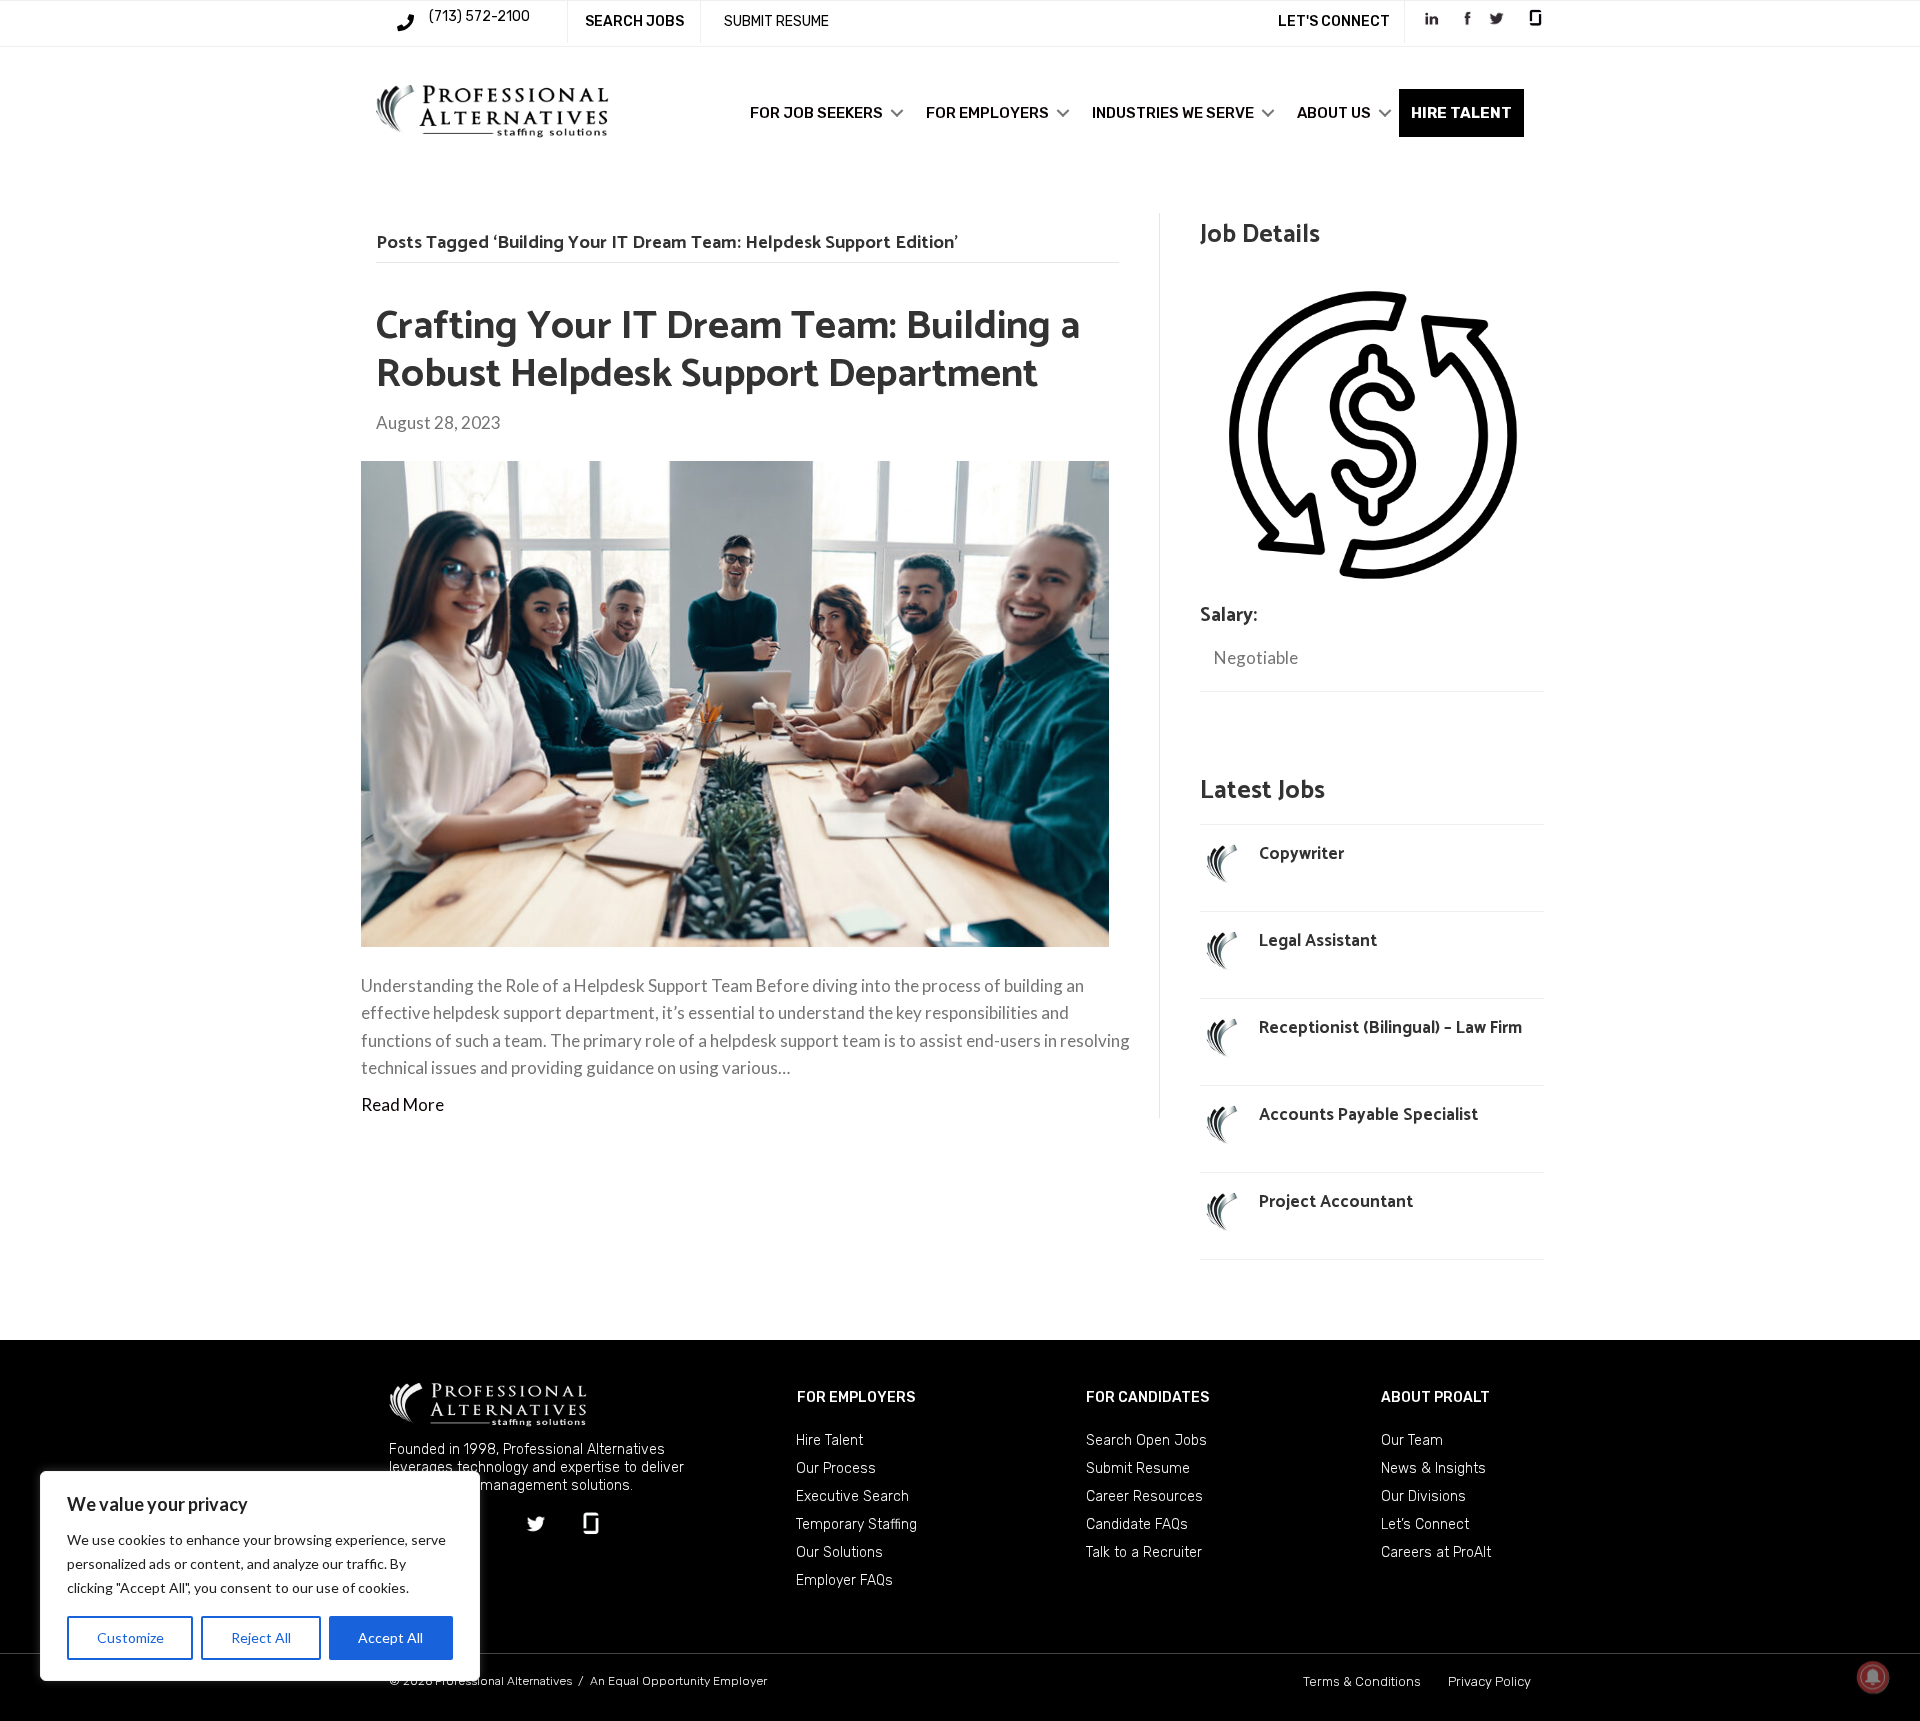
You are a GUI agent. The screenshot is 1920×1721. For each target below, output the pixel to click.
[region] (260, 1576)
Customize (130, 1637)
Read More (402, 1104)
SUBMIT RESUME (776, 21)
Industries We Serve (1173, 113)
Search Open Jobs (1146, 1440)
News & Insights (1433, 1468)
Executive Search (852, 1496)
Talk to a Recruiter (1144, 1552)
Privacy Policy (1489, 1681)
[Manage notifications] (1873, 1677)
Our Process (836, 1468)
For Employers (987, 113)
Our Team (1412, 1440)
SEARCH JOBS (634, 21)
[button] (897, 113)
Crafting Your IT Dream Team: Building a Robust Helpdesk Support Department (728, 351)
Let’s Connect (1425, 1524)
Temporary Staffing (856, 1524)
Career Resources (1144, 1496)
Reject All (261, 1637)
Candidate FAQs (1137, 1524)
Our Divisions (1423, 1496)
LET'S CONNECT (1334, 21)
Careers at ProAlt (1436, 1552)
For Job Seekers (816, 113)
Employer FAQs (844, 1580)
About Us (1334, 113)
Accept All (390, 1637)
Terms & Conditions (1362, 1681)
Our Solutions (839, 1552)
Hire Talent (829, 1440)
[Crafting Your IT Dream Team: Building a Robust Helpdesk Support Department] (735, 702)
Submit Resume (1138, 1468)
